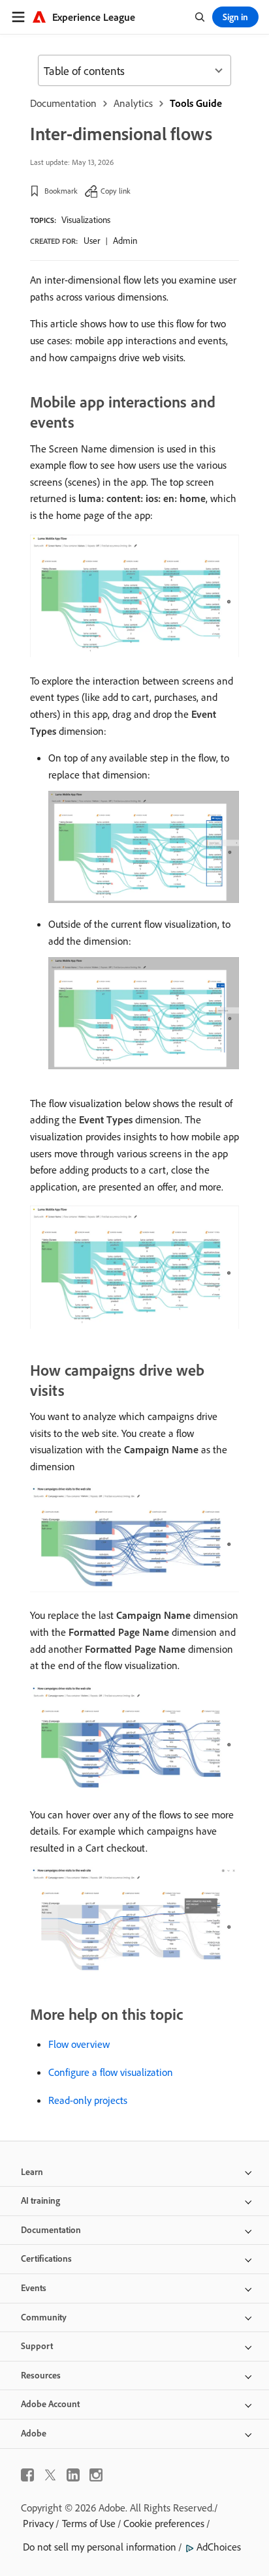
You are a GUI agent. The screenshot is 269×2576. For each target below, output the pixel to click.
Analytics (133, 103)
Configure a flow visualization (111, 2072)
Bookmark (61, 191)
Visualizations (86, 220)
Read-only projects (88, 2100)
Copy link (116, 191)
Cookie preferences (164, 2523)
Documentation (63, 103)
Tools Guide (196, 103)
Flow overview (79, 2044)
